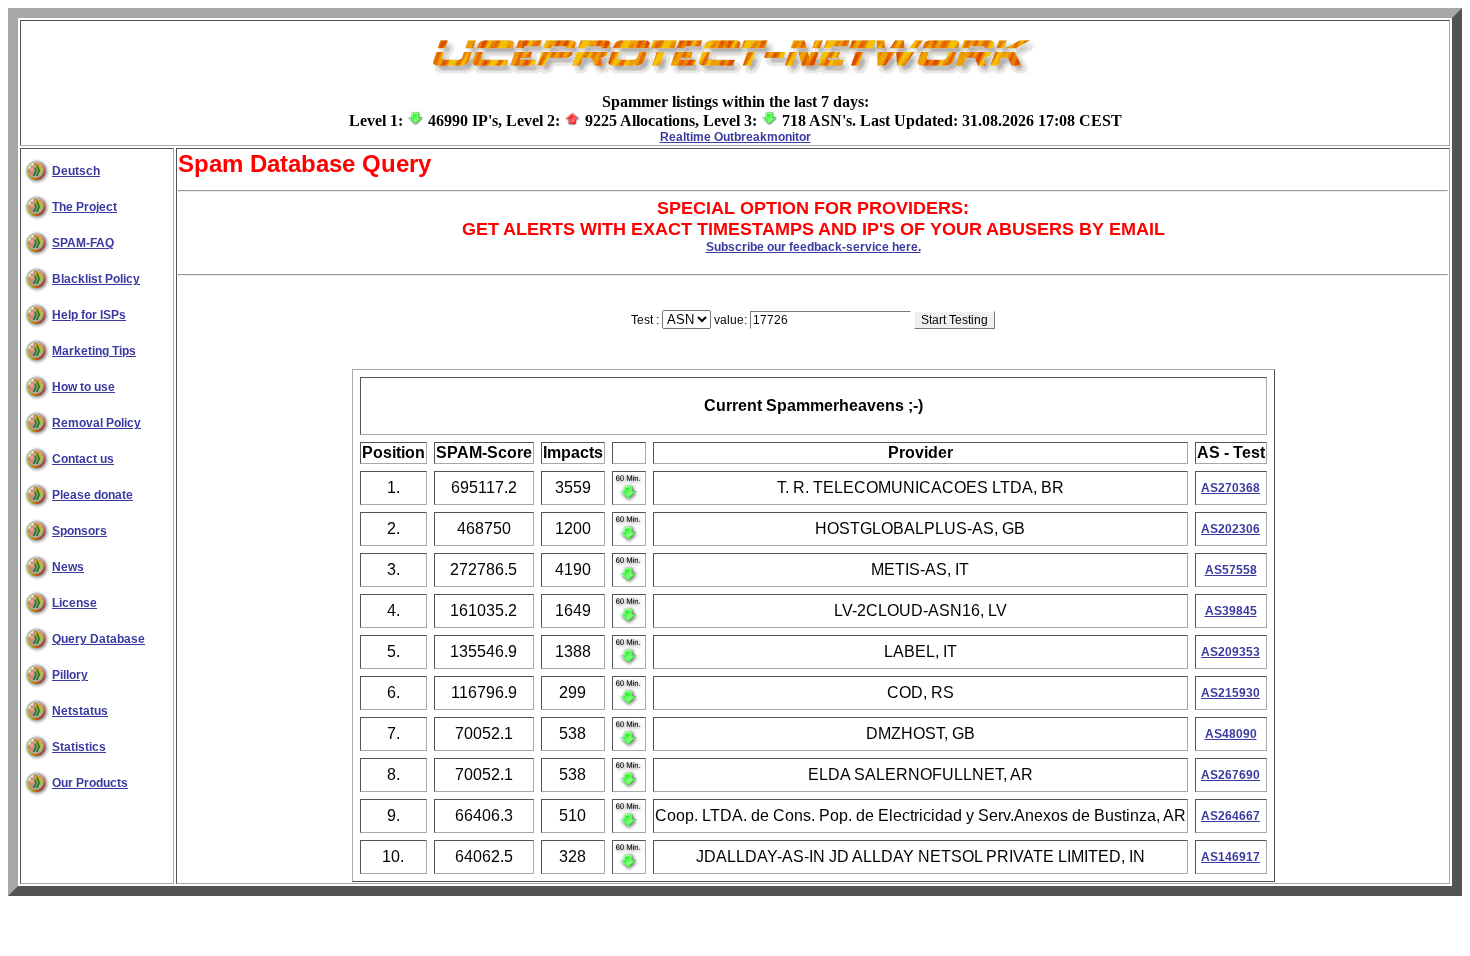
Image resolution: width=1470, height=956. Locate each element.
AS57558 (1231, 570)
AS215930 (1230, 693)
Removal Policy (96, 423)
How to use (83, 387)
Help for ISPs (89, 315)
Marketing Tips (94, 351)
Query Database (98, 639)
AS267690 (1230, 775)
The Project (84, 207)
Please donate (92, 495)
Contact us (83, 459)
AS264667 (1230, 816)
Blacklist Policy (96, 279)
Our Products (90, 783)
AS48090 (1231, 734)
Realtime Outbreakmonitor (735, 137)
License (74, 603)
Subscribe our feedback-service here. (813, 247)
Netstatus (80, 711)
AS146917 (1230, 857)
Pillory (70, 675)
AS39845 (1231, 611)
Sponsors (79, 531)
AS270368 (1230, 488)
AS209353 (1230, 652)
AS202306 (1230, 529)
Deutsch (76, 171)
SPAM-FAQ (83, 243)
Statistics (79, 747)
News (68, 567)
